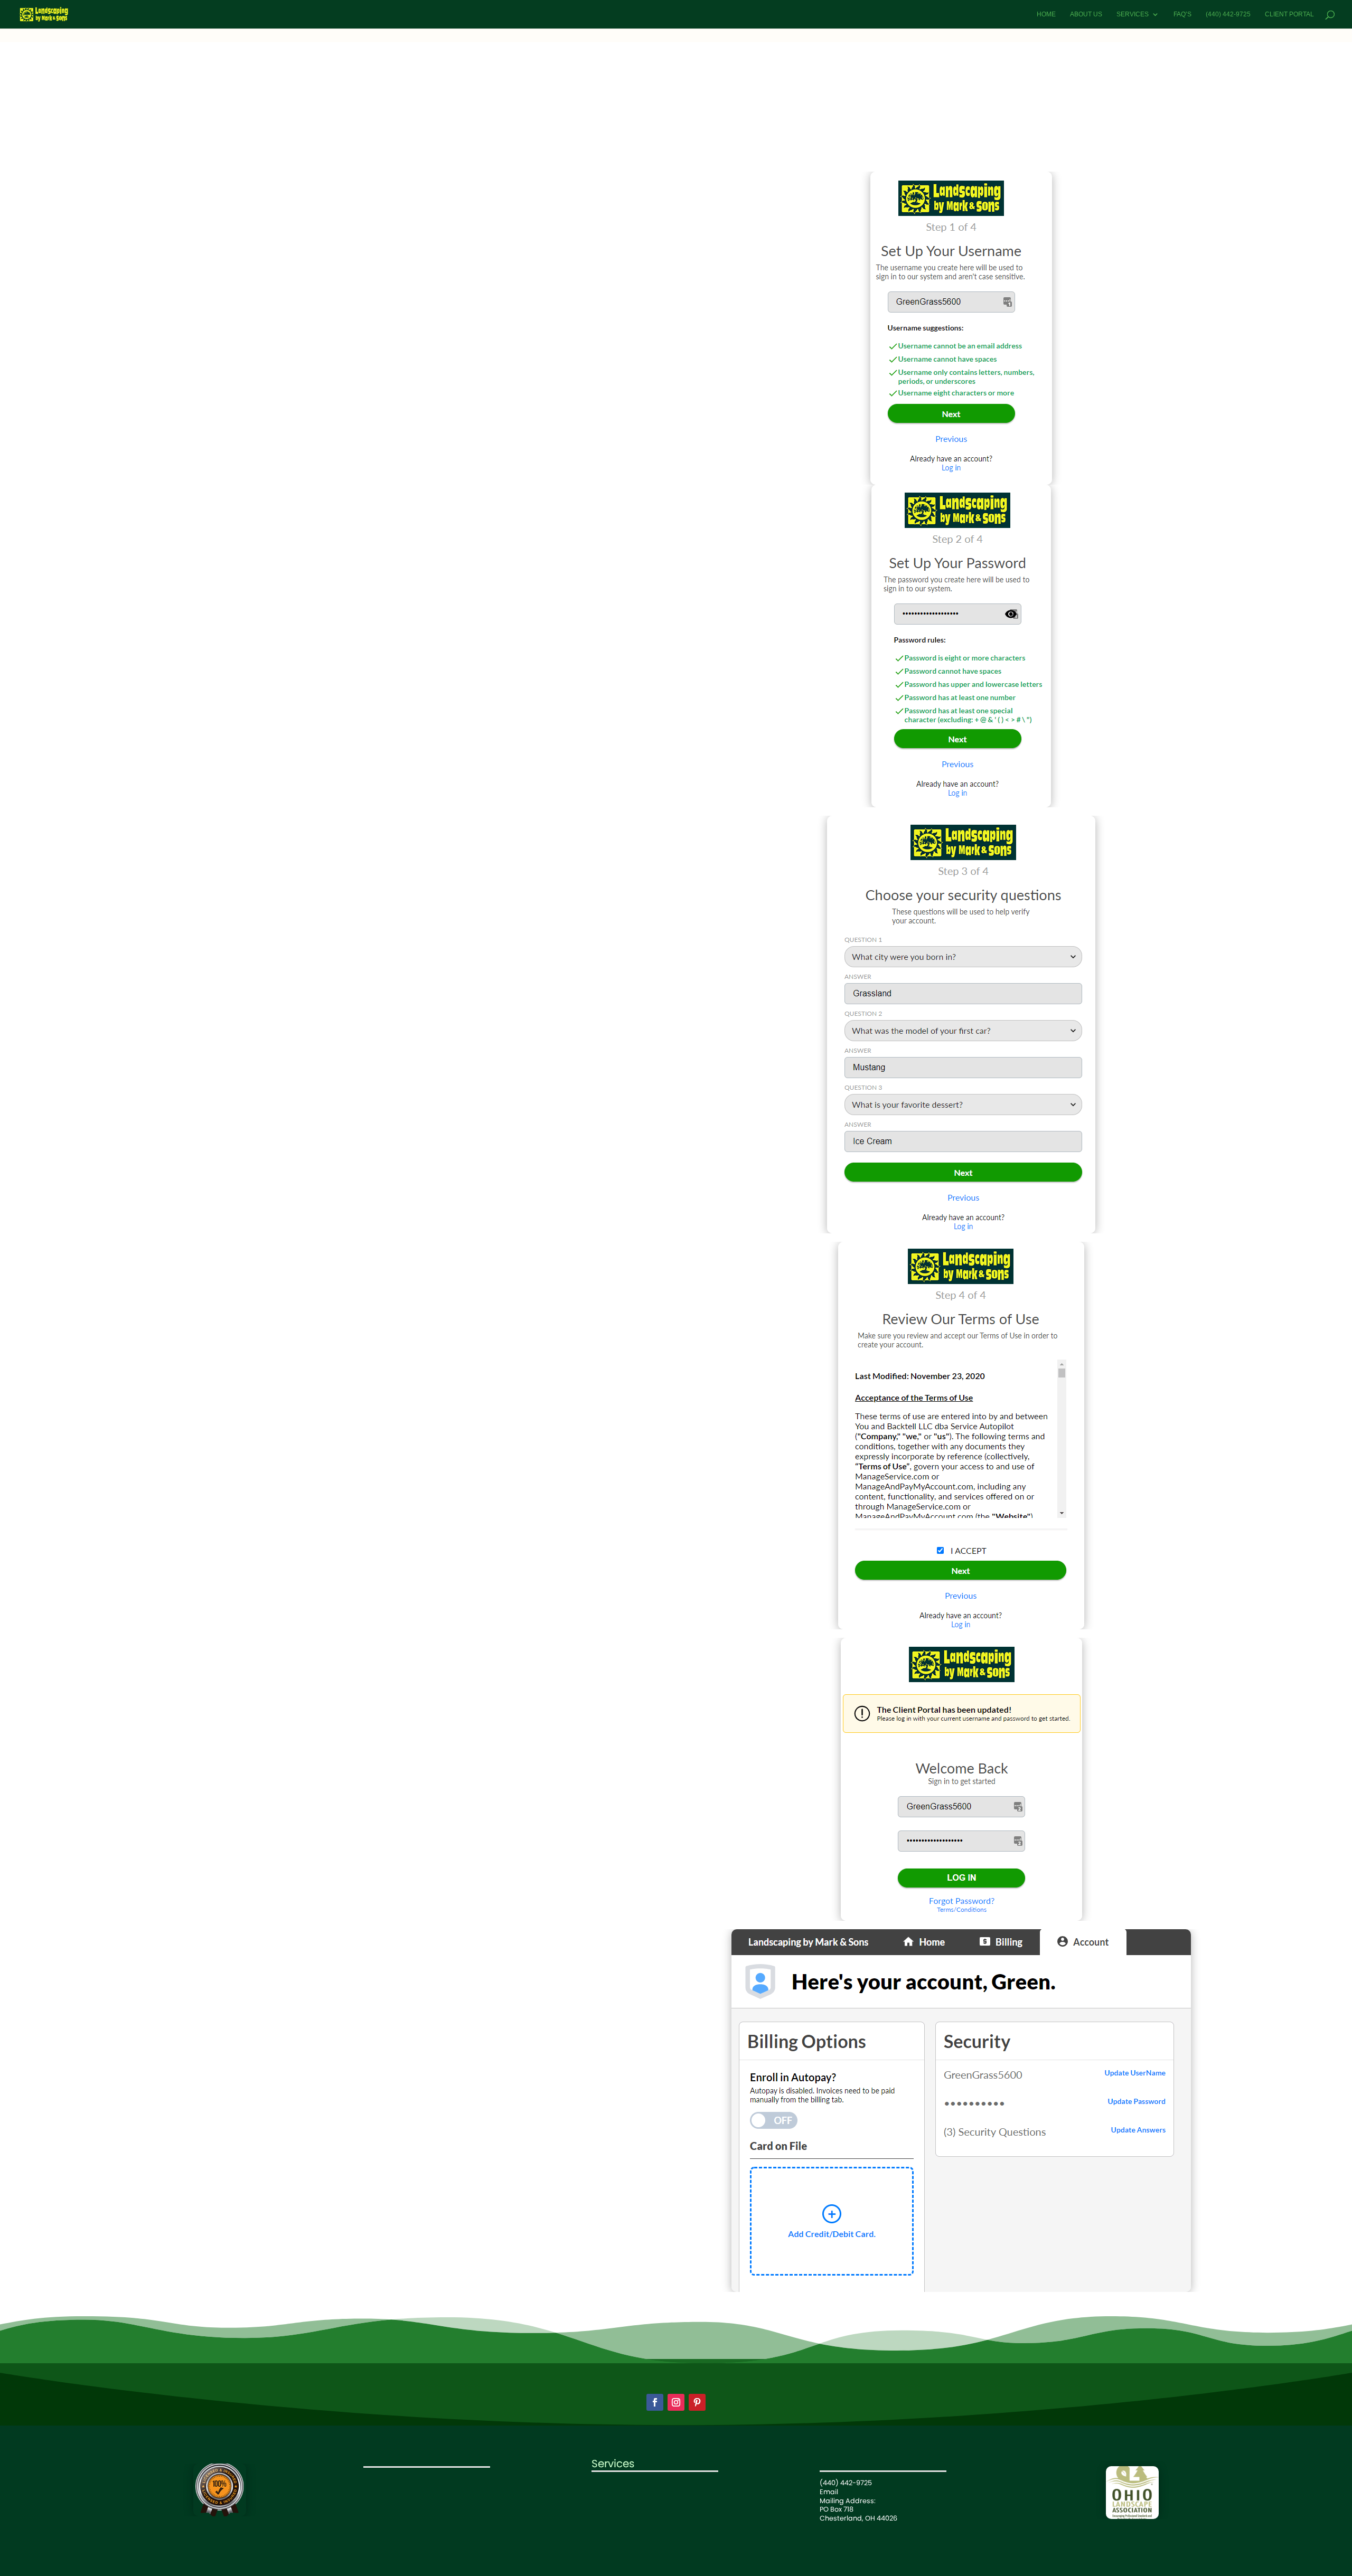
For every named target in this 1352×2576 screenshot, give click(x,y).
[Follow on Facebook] (655, 2402)
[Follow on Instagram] (676, 2402)
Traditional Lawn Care (629, 2492)
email (729, 133)
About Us (1086, 14)
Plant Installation (619, 2518)
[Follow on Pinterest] (697, 2402)
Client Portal (1289, 14)
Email (829, 2492)
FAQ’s (1182, 14)
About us (378, 2488)
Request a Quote (392, 2514)
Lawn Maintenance (624, 2483)
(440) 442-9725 (1228, 14)
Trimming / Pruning (623, 2509)
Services (1133, 14)
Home (1046, 14)
